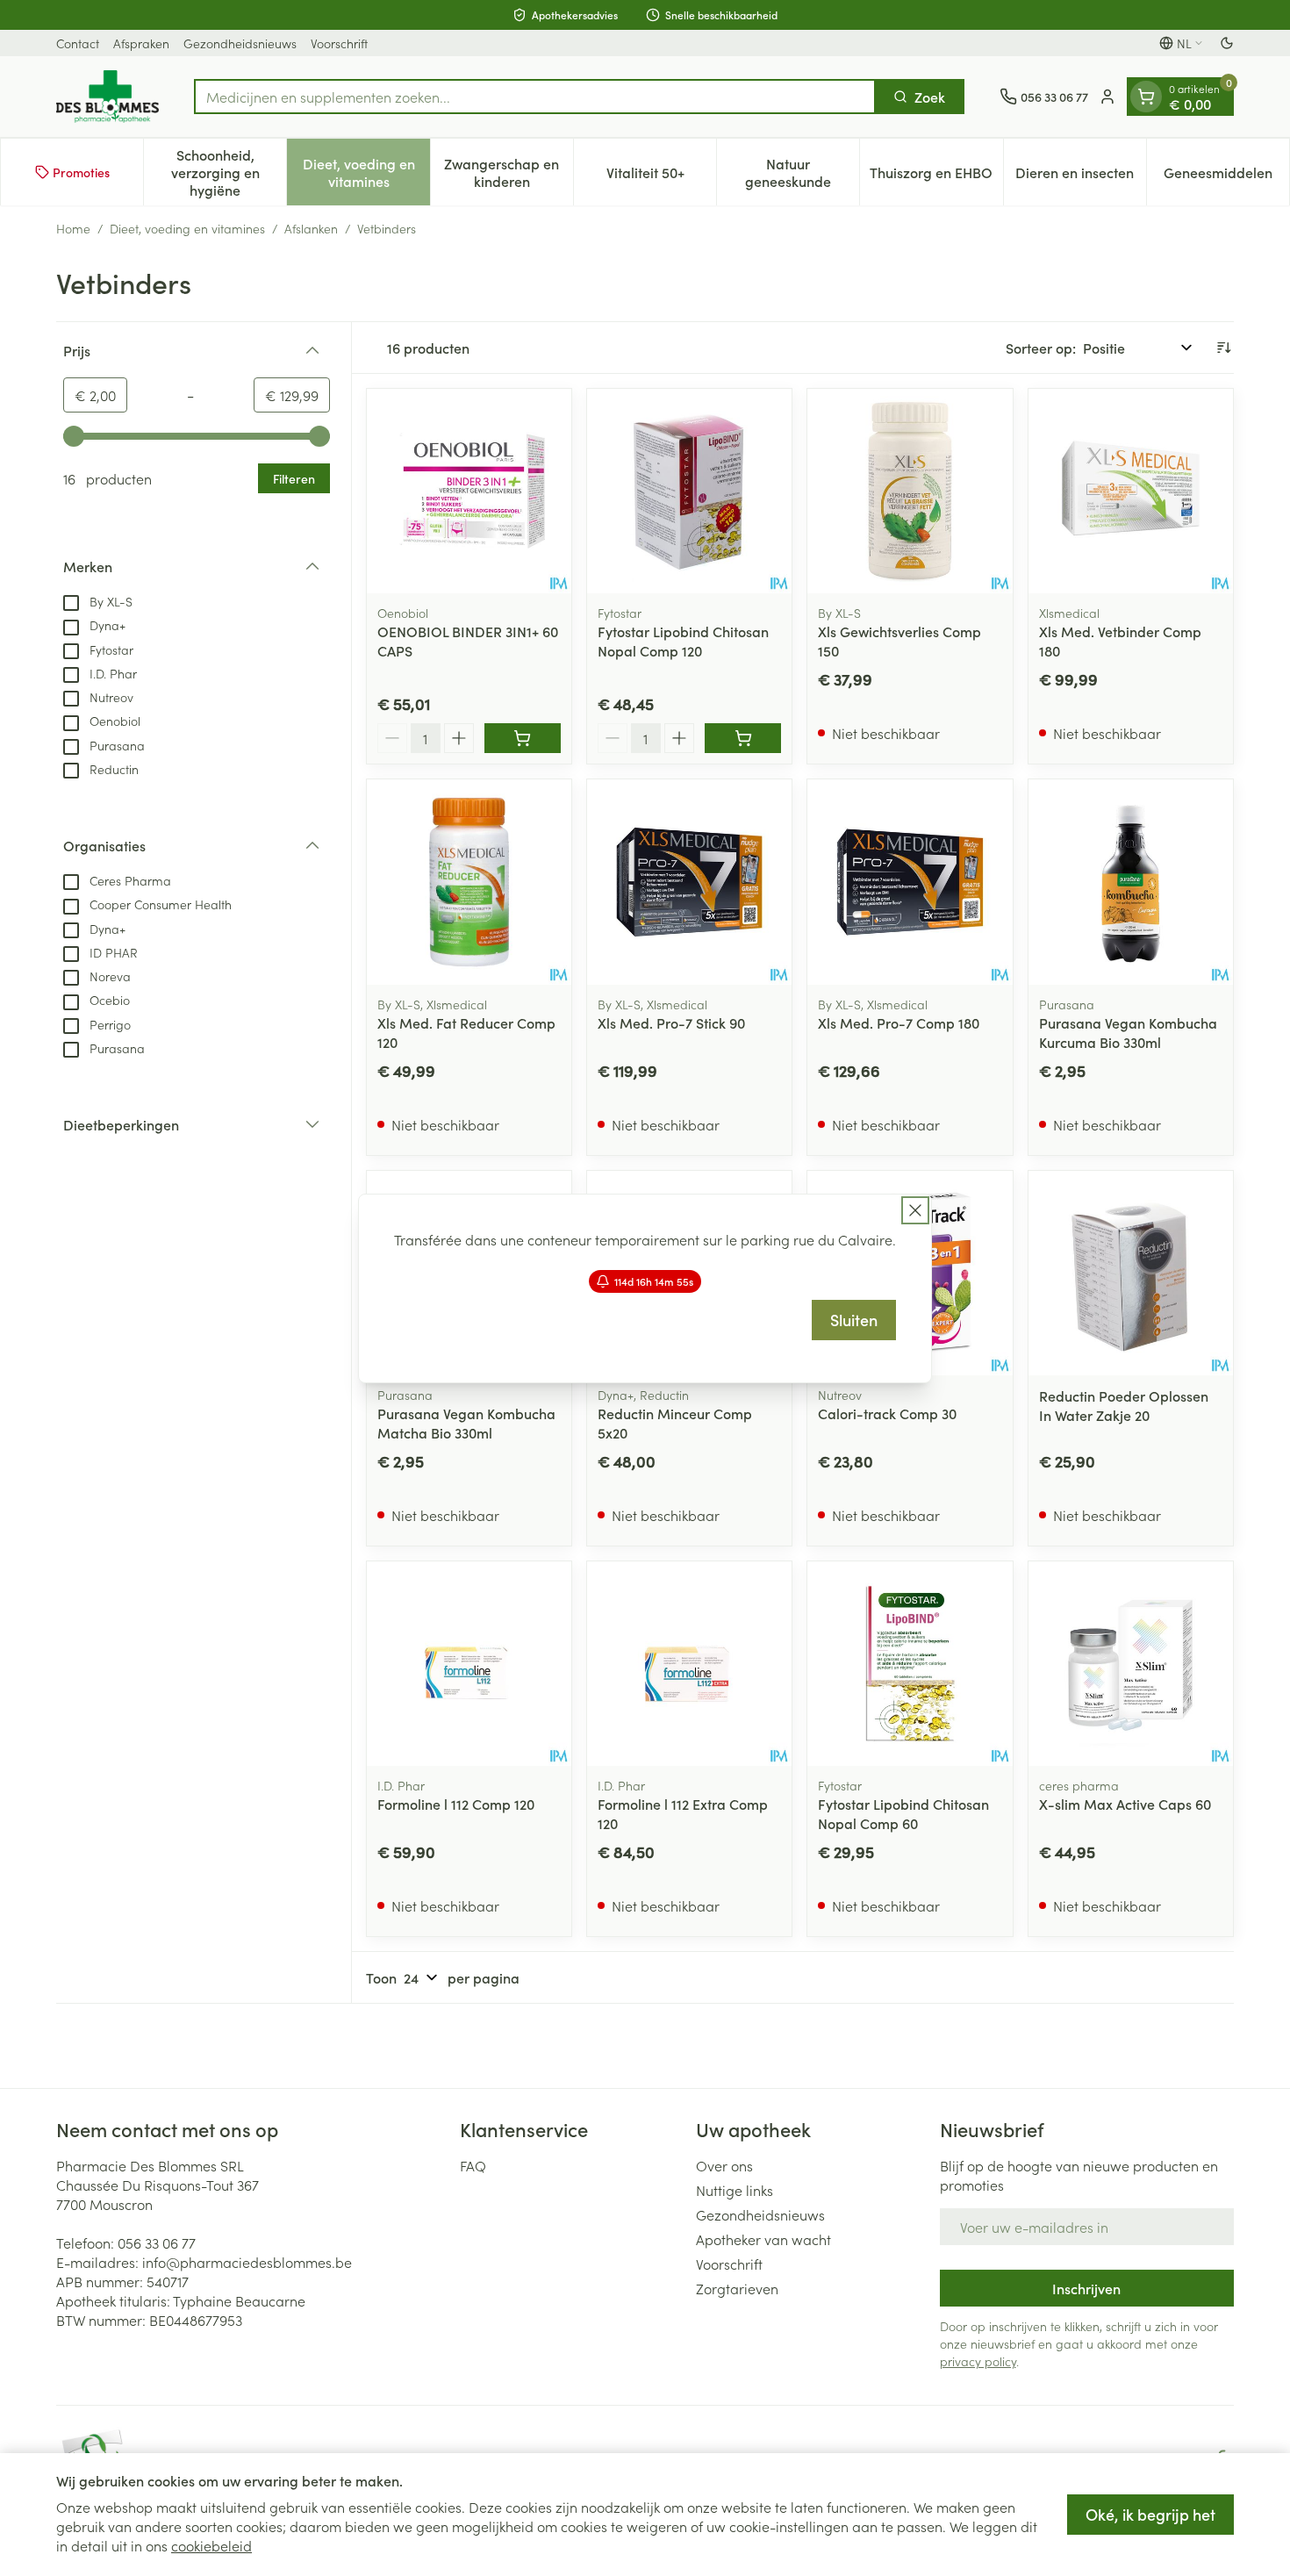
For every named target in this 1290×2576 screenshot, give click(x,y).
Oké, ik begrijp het (1150, 2514)
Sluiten (854, 1320)
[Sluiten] (915, 1210)
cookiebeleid (211, 2545)
